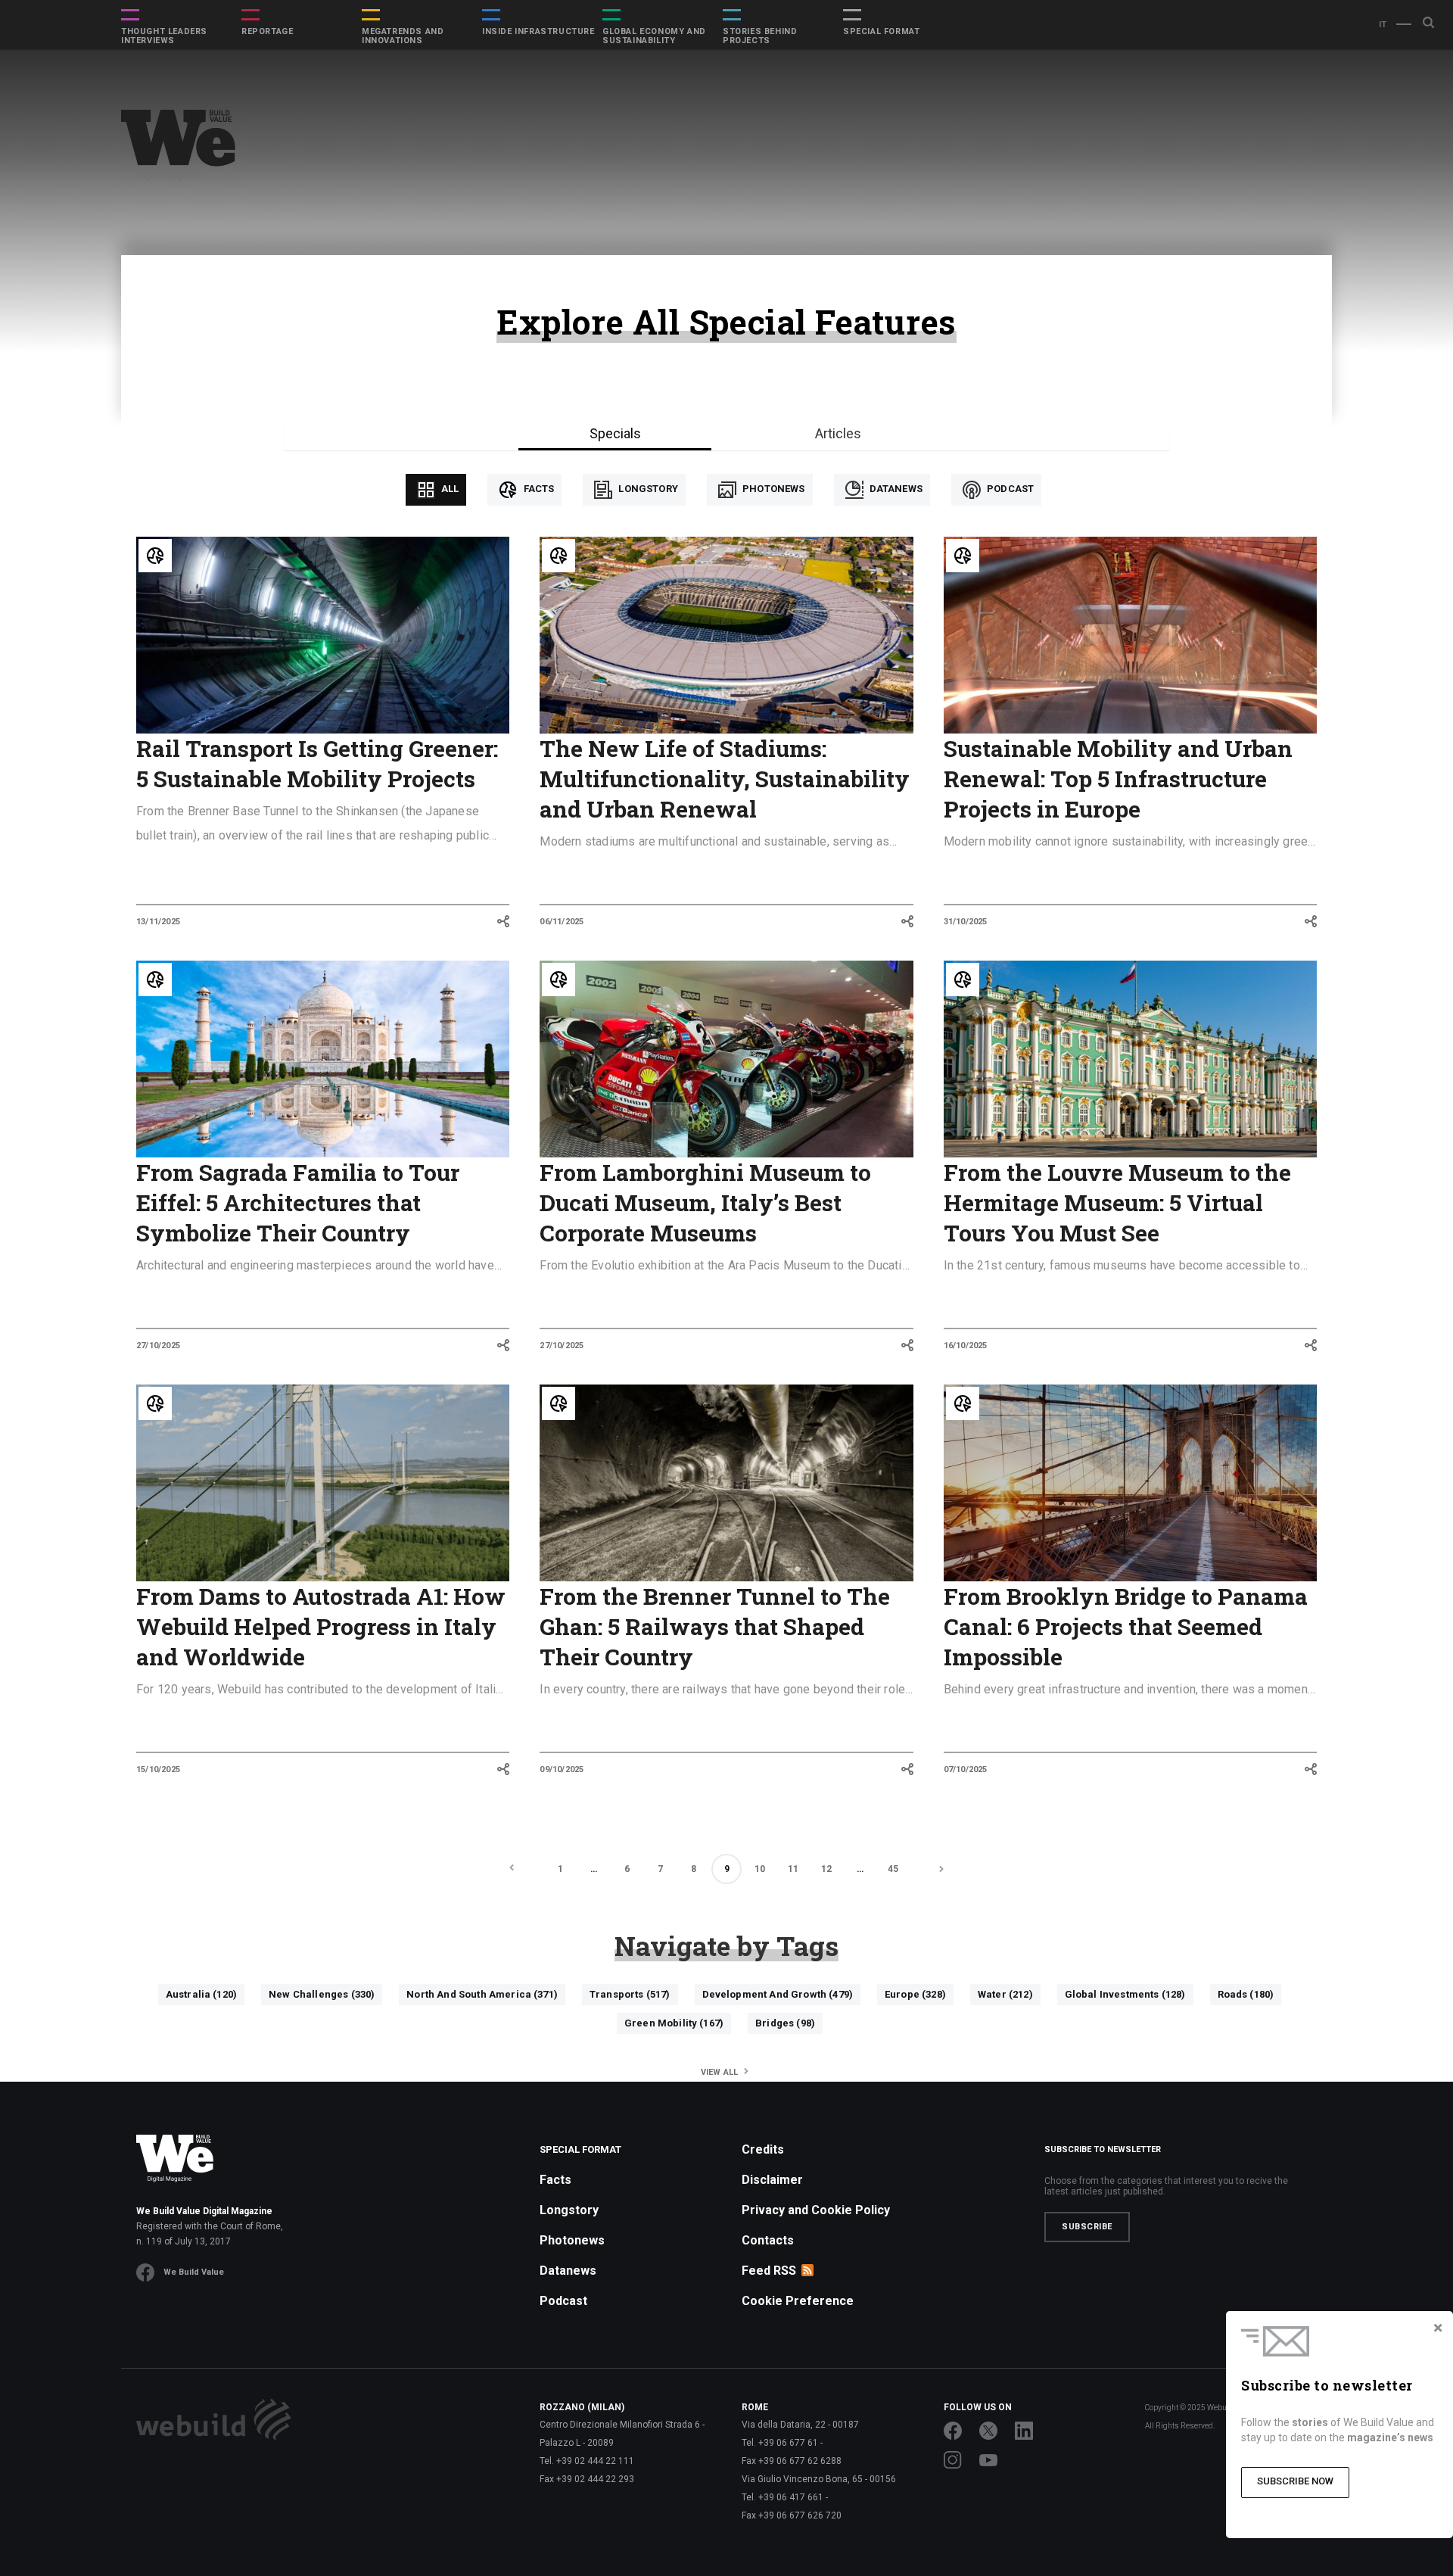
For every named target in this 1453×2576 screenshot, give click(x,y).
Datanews (895, 489)
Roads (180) (1246, 1994)
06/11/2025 (562, 922)
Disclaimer (772, 2180)
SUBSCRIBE (1087, 2227)
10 (760, 1869)
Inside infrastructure (538, 32)
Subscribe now (1295, 2481)
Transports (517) (630, 1994)
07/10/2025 (966, 1769)
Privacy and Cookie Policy (816, 2210)
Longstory (647, 489)
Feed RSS (769, 2271)
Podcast (1009, 489)
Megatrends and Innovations (403, 36)
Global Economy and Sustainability (654, 36)
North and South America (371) (482, 1994)
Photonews (773, 489)
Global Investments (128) (1125, 1994)
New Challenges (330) (322, 1994)
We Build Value (194, 2272)
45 (893, 1869)
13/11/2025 (158, 922)
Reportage (267, 32)
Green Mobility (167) (674, 2023)
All (449, 489)
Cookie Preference (798, 2301)
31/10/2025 (966, 922)
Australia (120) (201, 1994)
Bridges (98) (785, 2023)
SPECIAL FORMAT (881, 32)
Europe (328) (915, 1994)
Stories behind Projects (760, 36)
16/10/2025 (966, 1346)
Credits (763, 2149)
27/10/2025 (158, 1346)
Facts (537, 489)
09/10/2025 (562, 1769)
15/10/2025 (158, 1769)
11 (793, 1869)
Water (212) (1005, 1994)
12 (826, 1869)
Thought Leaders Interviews (164, 36)
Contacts (768, 2240)
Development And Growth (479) (778, 1994)
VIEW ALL (721, 2072)
